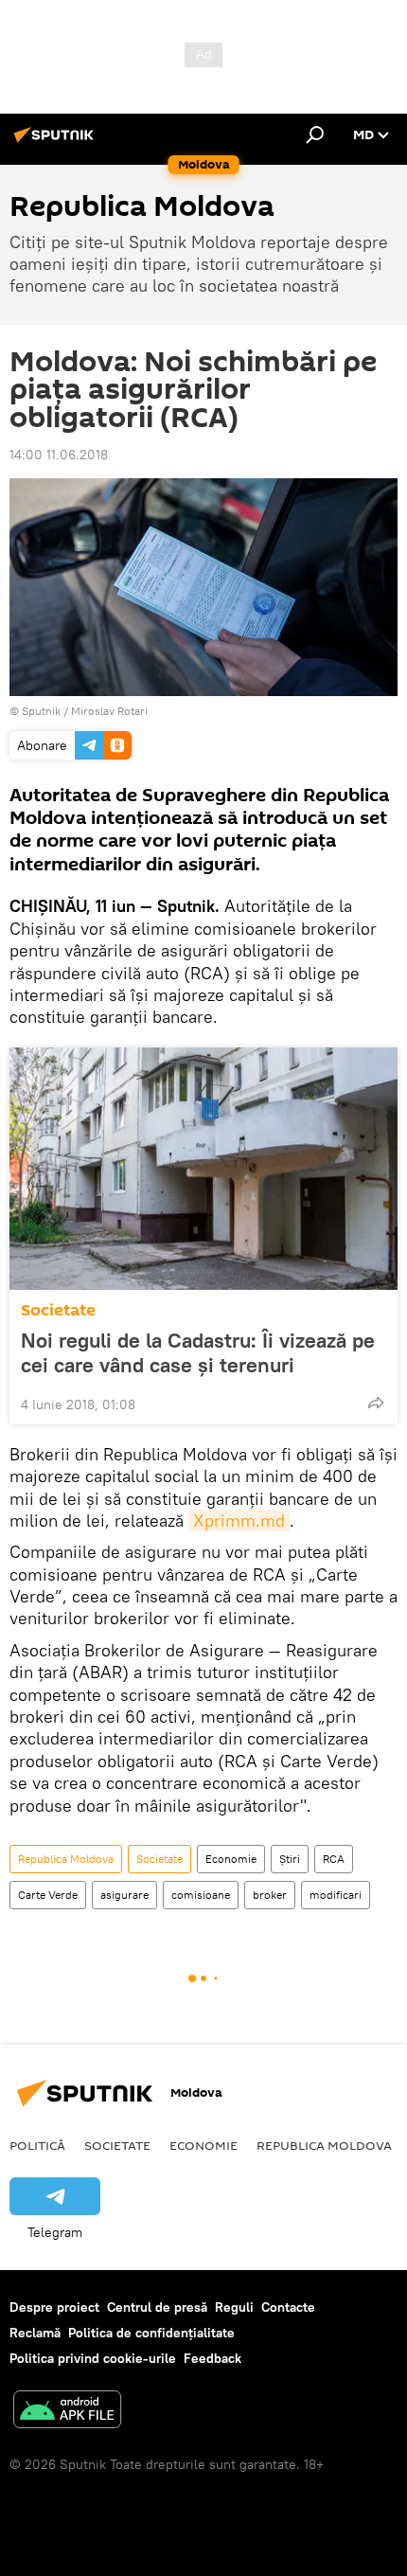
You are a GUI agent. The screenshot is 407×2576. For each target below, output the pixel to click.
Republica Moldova (66, 1859)
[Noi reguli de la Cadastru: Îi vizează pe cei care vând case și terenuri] (203, 1169)
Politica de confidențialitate (151, 2333)
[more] (376, 1403)
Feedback (212, 2358)
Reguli (234, 2307)
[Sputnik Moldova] (57, 142)
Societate (58, 1310)
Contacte (288, 2307)
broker (270, 1895)
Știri (290, 1859)
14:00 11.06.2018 (59, 455)
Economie (231, 1859)
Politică (37, 2145)
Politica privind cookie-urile (93, 2358)
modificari (336, 1895)
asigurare (124, 1895)
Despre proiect (54, 2307)
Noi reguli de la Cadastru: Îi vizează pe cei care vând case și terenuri (198, 1352)
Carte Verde (48, 1895)
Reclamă (35, 2333)
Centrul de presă (157, 2307)
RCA (334, 1859)
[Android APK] (67, 2412)
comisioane (201, 1895)
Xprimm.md (239, 1521)
